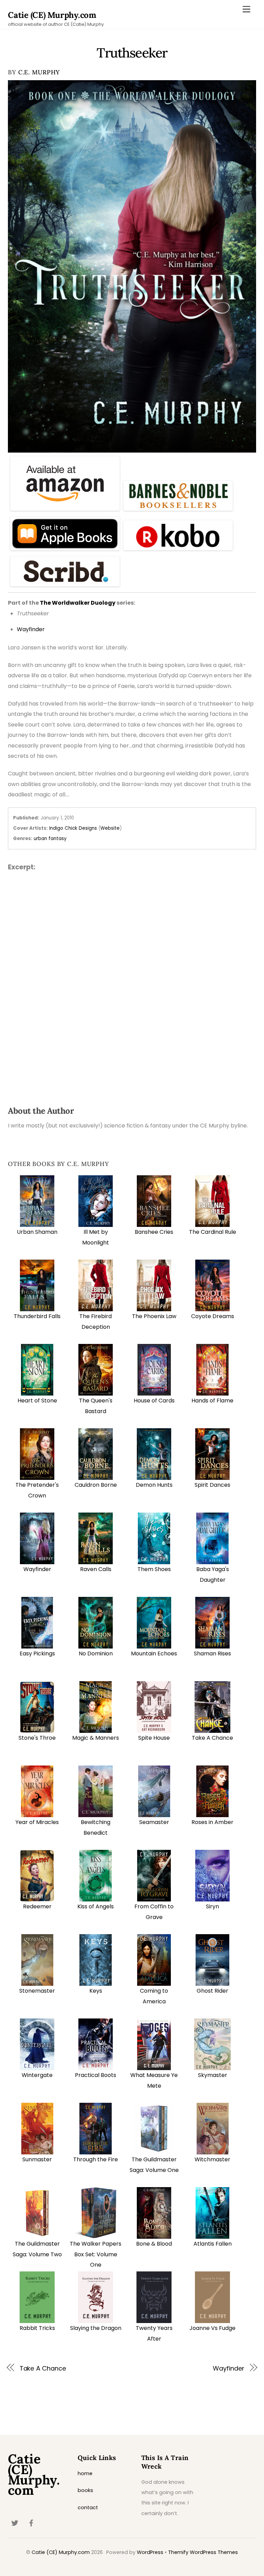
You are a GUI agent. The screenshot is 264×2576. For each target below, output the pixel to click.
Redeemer (37, 1906)
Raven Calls (96, 1569)
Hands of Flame (212, 1401)
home (85, 2473)
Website (110, 828)
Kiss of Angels (96, 1906)
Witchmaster (212, 2159)
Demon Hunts (154, 1485)
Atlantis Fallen (213, 2244)
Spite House (154, 1738)
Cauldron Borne (96, 1485)
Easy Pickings (37, 1653)
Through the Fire (96, 2159)
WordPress (150, 2552)
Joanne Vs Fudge (212, 2328)
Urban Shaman (37, 1232)
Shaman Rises (212, 1653)
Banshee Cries (154, 1232)
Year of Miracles (37, 1822)
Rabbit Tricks (37, 2328)
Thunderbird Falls (37, 1316)
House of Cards (154, 1401)
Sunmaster (37, 2159)
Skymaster (213, 2075)
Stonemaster (37, 1991)
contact (88, 2508)
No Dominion (96, 1653)
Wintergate (37, 2075)
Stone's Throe (37, 1738)
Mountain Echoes (154, 1653)
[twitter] (15, 2523)
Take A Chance (212, 1738)
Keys (96, 1991)
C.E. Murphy (39, 72)
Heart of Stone (37, 1401)
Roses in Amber (212, 1822)
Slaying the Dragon (96, 2328)
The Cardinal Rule (213, 1232)
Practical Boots (96, 2075)
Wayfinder (37, 1569)
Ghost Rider (212, 1991)
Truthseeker (132, 53)
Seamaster (154, 1822)
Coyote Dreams (213, 1316)
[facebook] (31, 2523)
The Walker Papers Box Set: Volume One (96, 2254)
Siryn (212, 1906)
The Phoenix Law (154, 1316)
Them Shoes (154, 1569)
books (85, 2490)
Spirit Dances (212, 1485)
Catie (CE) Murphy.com (61, 2552)
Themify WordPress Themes (203, 2552)
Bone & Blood (154, 2244)
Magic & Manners (96, 1738)
